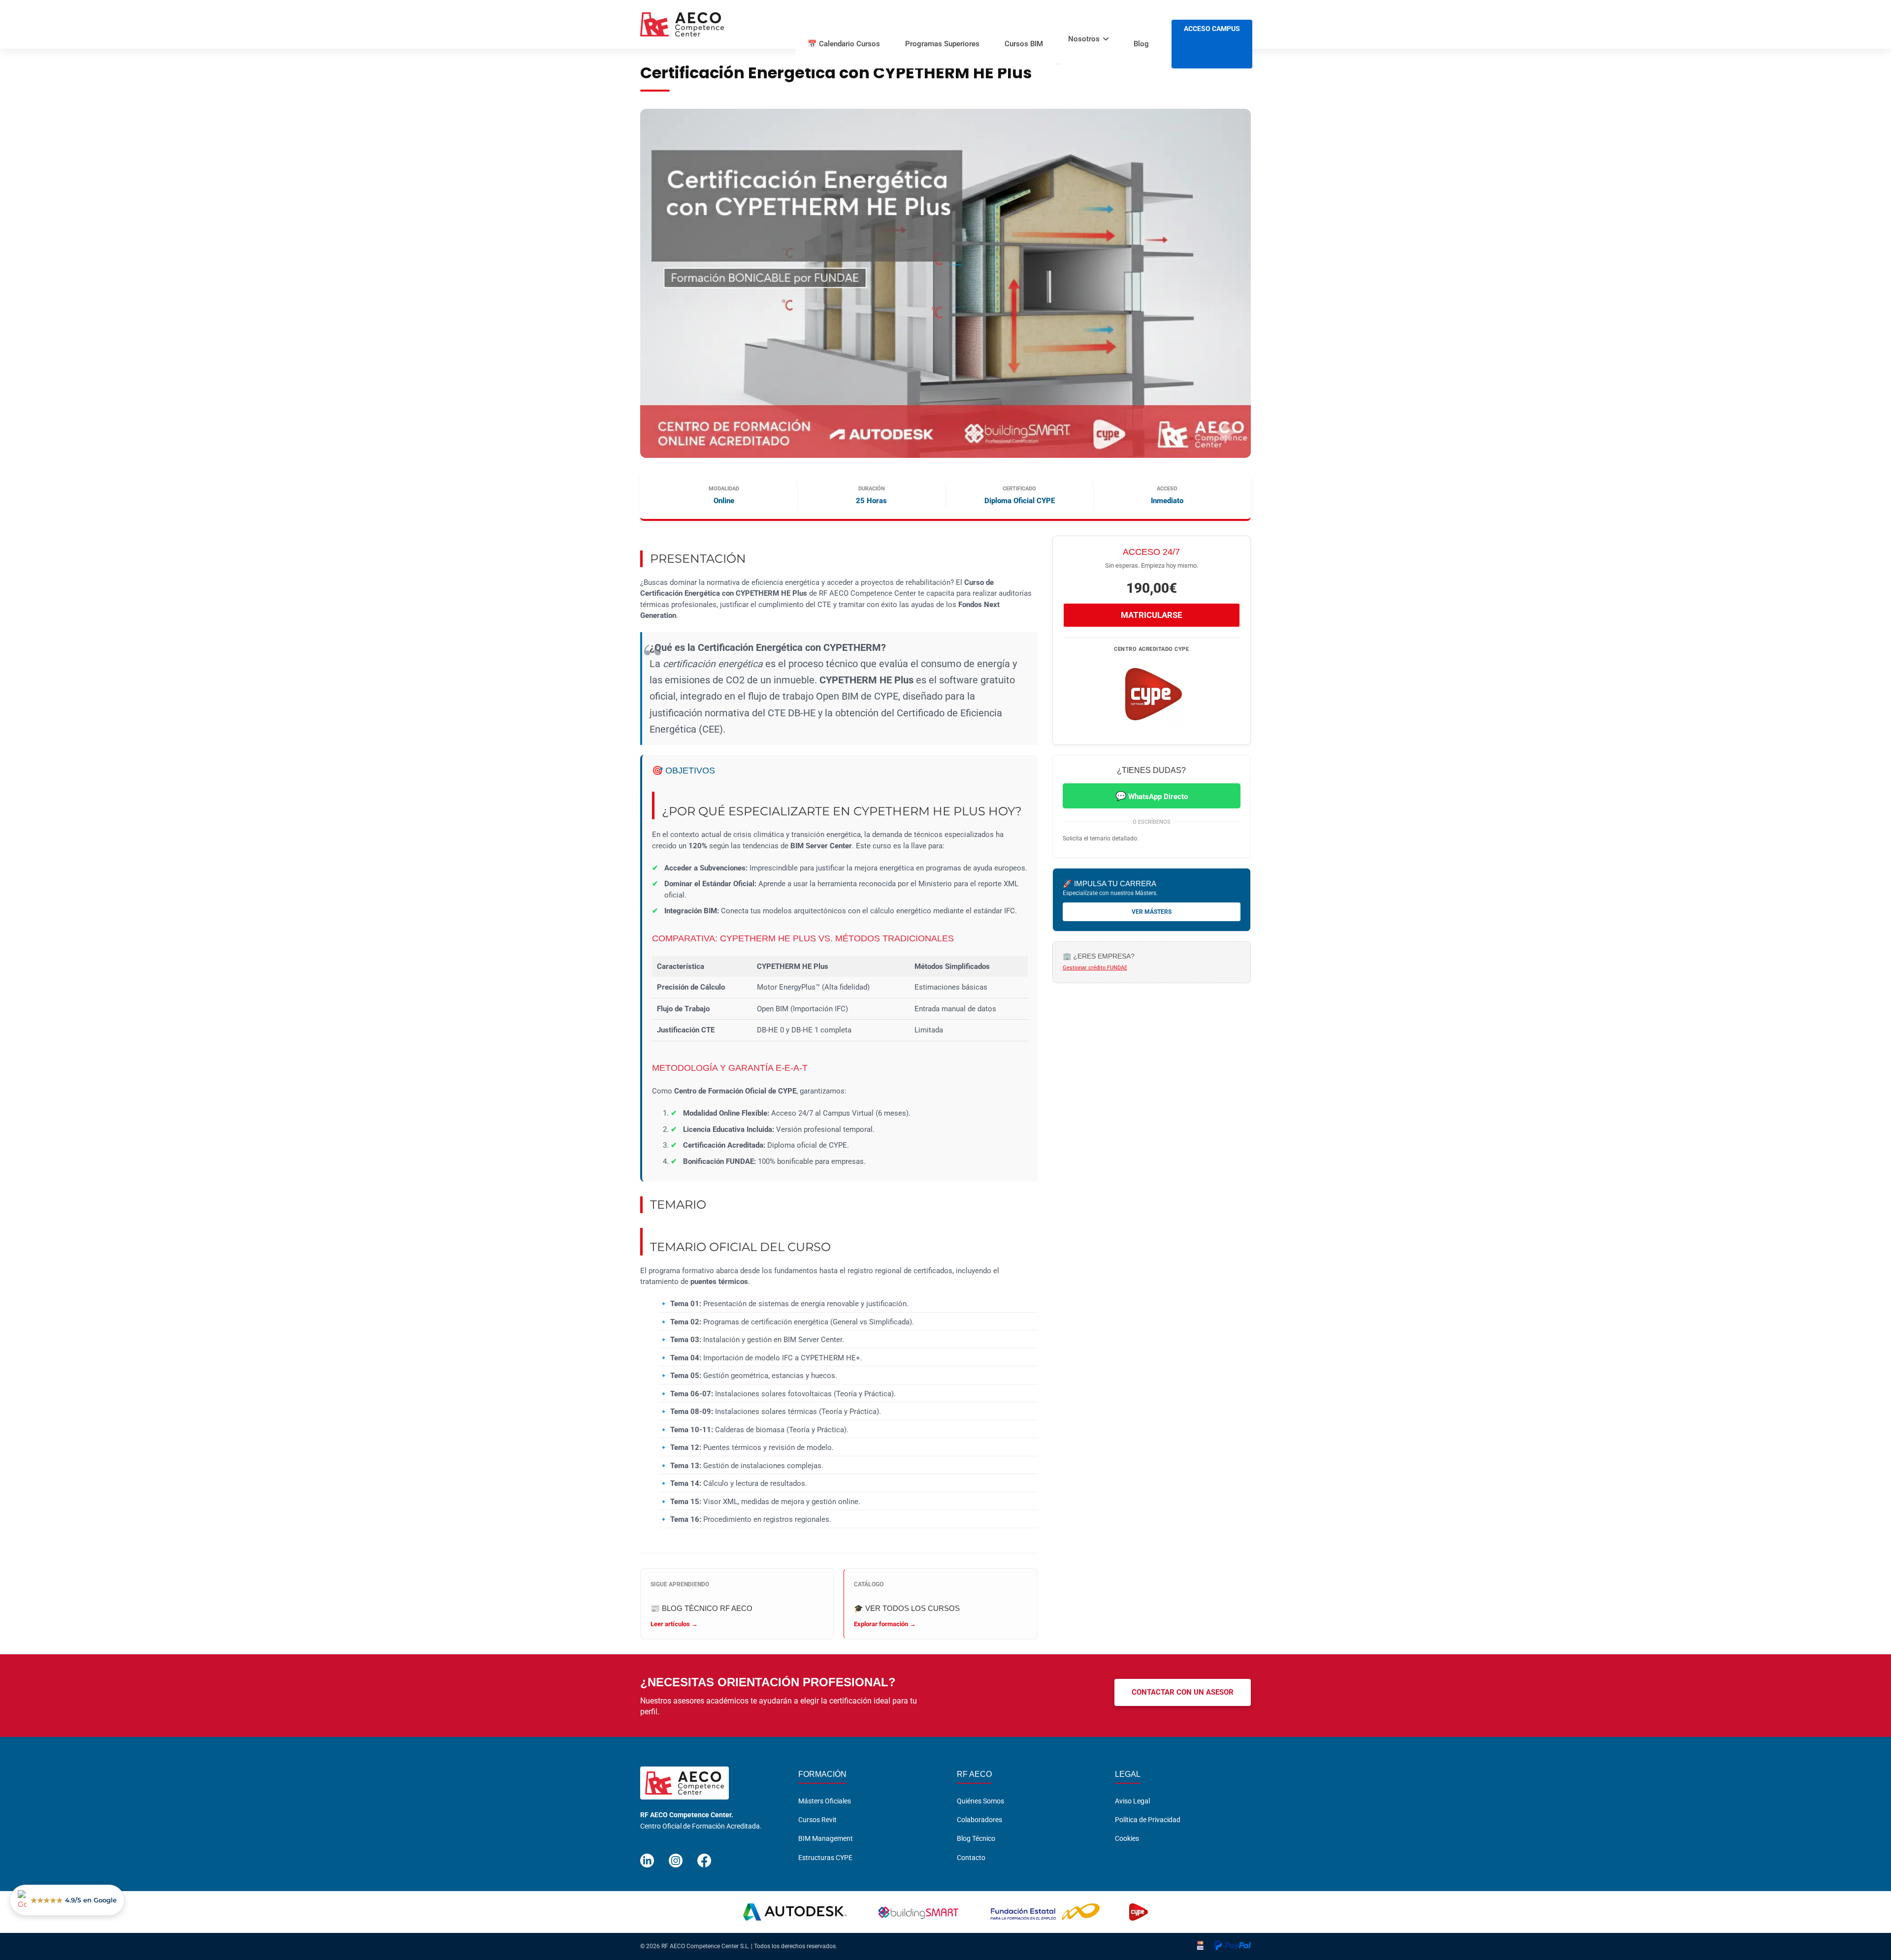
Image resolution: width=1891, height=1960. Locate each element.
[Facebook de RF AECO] (704, 1856)
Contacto (971, 1858)
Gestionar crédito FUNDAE (1095, 968)
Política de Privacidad (1148, 1820)
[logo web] (682, 25)
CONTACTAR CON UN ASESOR (1183, 1692)
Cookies (1127, 1839)
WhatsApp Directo (1152, 796)
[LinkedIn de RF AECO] (647, 1856)
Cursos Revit (817, 1820)
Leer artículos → (674, 1624)
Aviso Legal (1132, 1801)
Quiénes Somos (980, 1801)
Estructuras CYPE (825, 1858)
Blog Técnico (976, 1839)
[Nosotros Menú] (1059, 64)
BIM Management (826, 1839)
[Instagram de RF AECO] (676, 1856)
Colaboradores (979, 1820)
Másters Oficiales (825, 1801)
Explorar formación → (885, 1624)
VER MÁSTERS (1152, 912)
